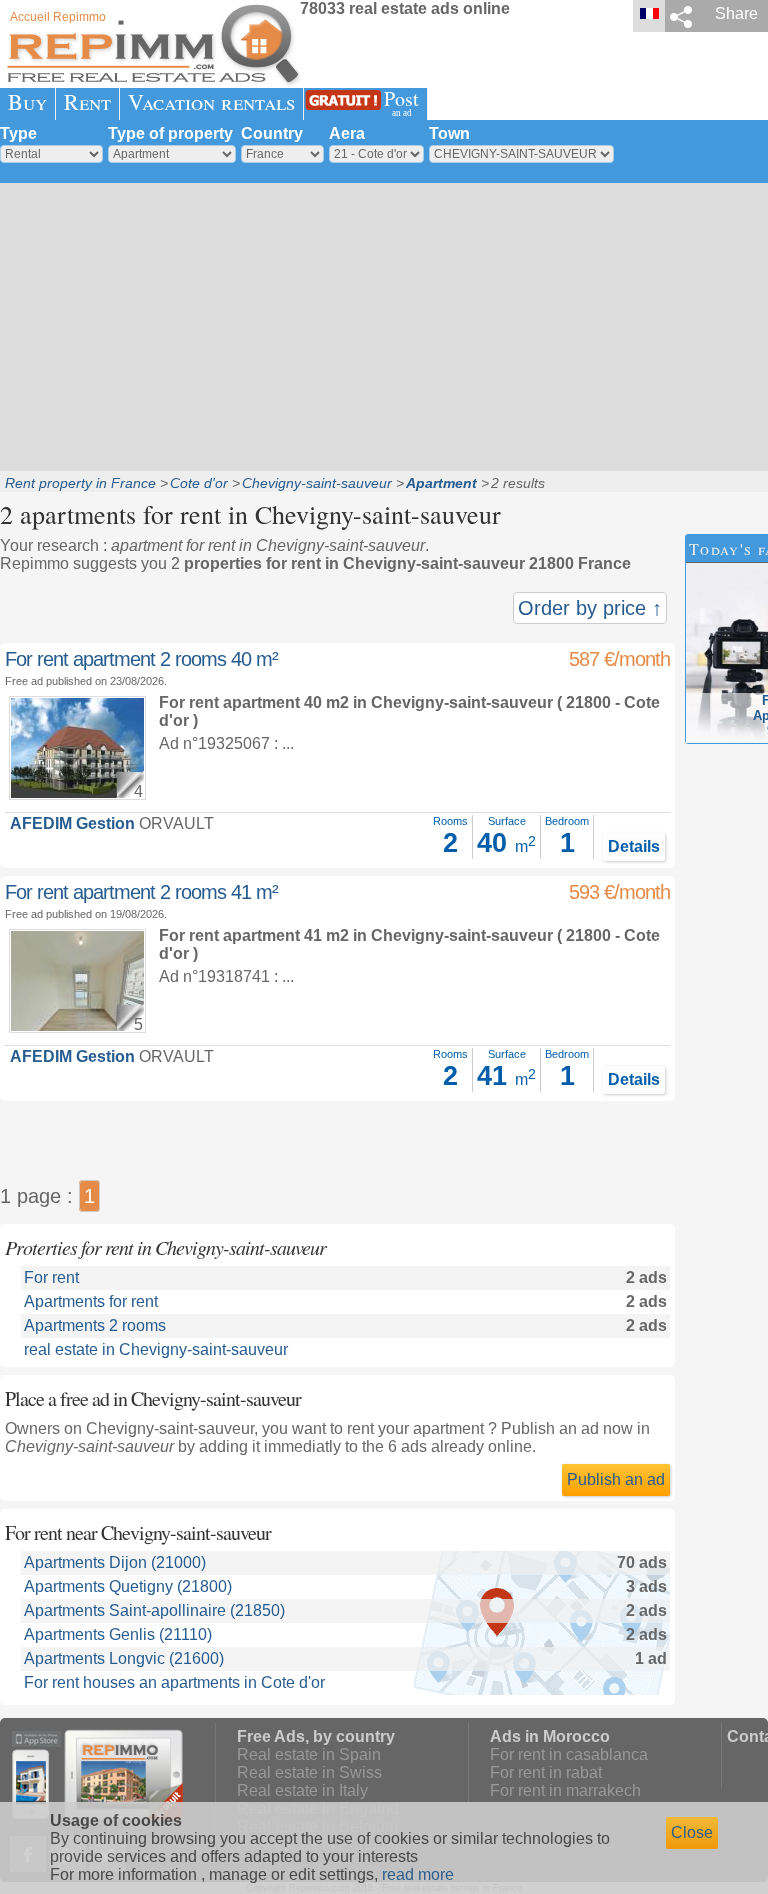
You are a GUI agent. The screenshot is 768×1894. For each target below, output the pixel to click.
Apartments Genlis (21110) (118, 1634)
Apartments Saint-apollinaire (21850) (154, 1610)
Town (449, 133)
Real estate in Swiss (309, 1772)
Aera (347, 133)
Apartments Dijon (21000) (115, 1562)
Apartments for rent (91, 1301)
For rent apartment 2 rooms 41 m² (141, 892)
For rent (51, 1277)
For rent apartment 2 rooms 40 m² (141, 659)
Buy (27, 101)
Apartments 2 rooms (95, 1325)
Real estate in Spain (309, 1754)
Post (401, 101)
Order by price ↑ (590, 608)
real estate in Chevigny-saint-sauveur (156, 1349)
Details (634, 846)
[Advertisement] (384, 325)
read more (418, 1874)
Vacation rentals (211, 101)
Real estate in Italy (302, 1790)
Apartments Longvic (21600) (124, 1658)
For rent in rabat (546, 1772)
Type (18, 133)
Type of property (170, 133)
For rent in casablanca (569, 1754)
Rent (87, 101)
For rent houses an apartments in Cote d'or (174, 1682)
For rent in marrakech (565, 1790)
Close (692, 1832)
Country (272, 133)
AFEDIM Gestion (72, 823)
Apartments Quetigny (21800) (128, 1586)
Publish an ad (616, 1479)
